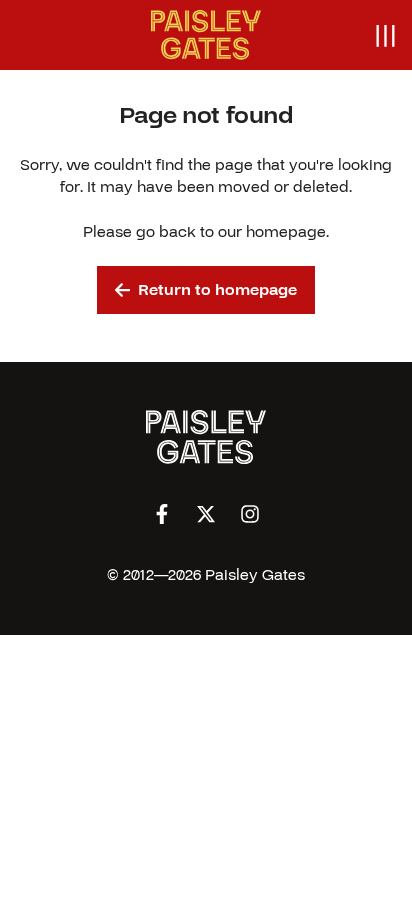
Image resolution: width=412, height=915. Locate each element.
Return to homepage (217, 290)
